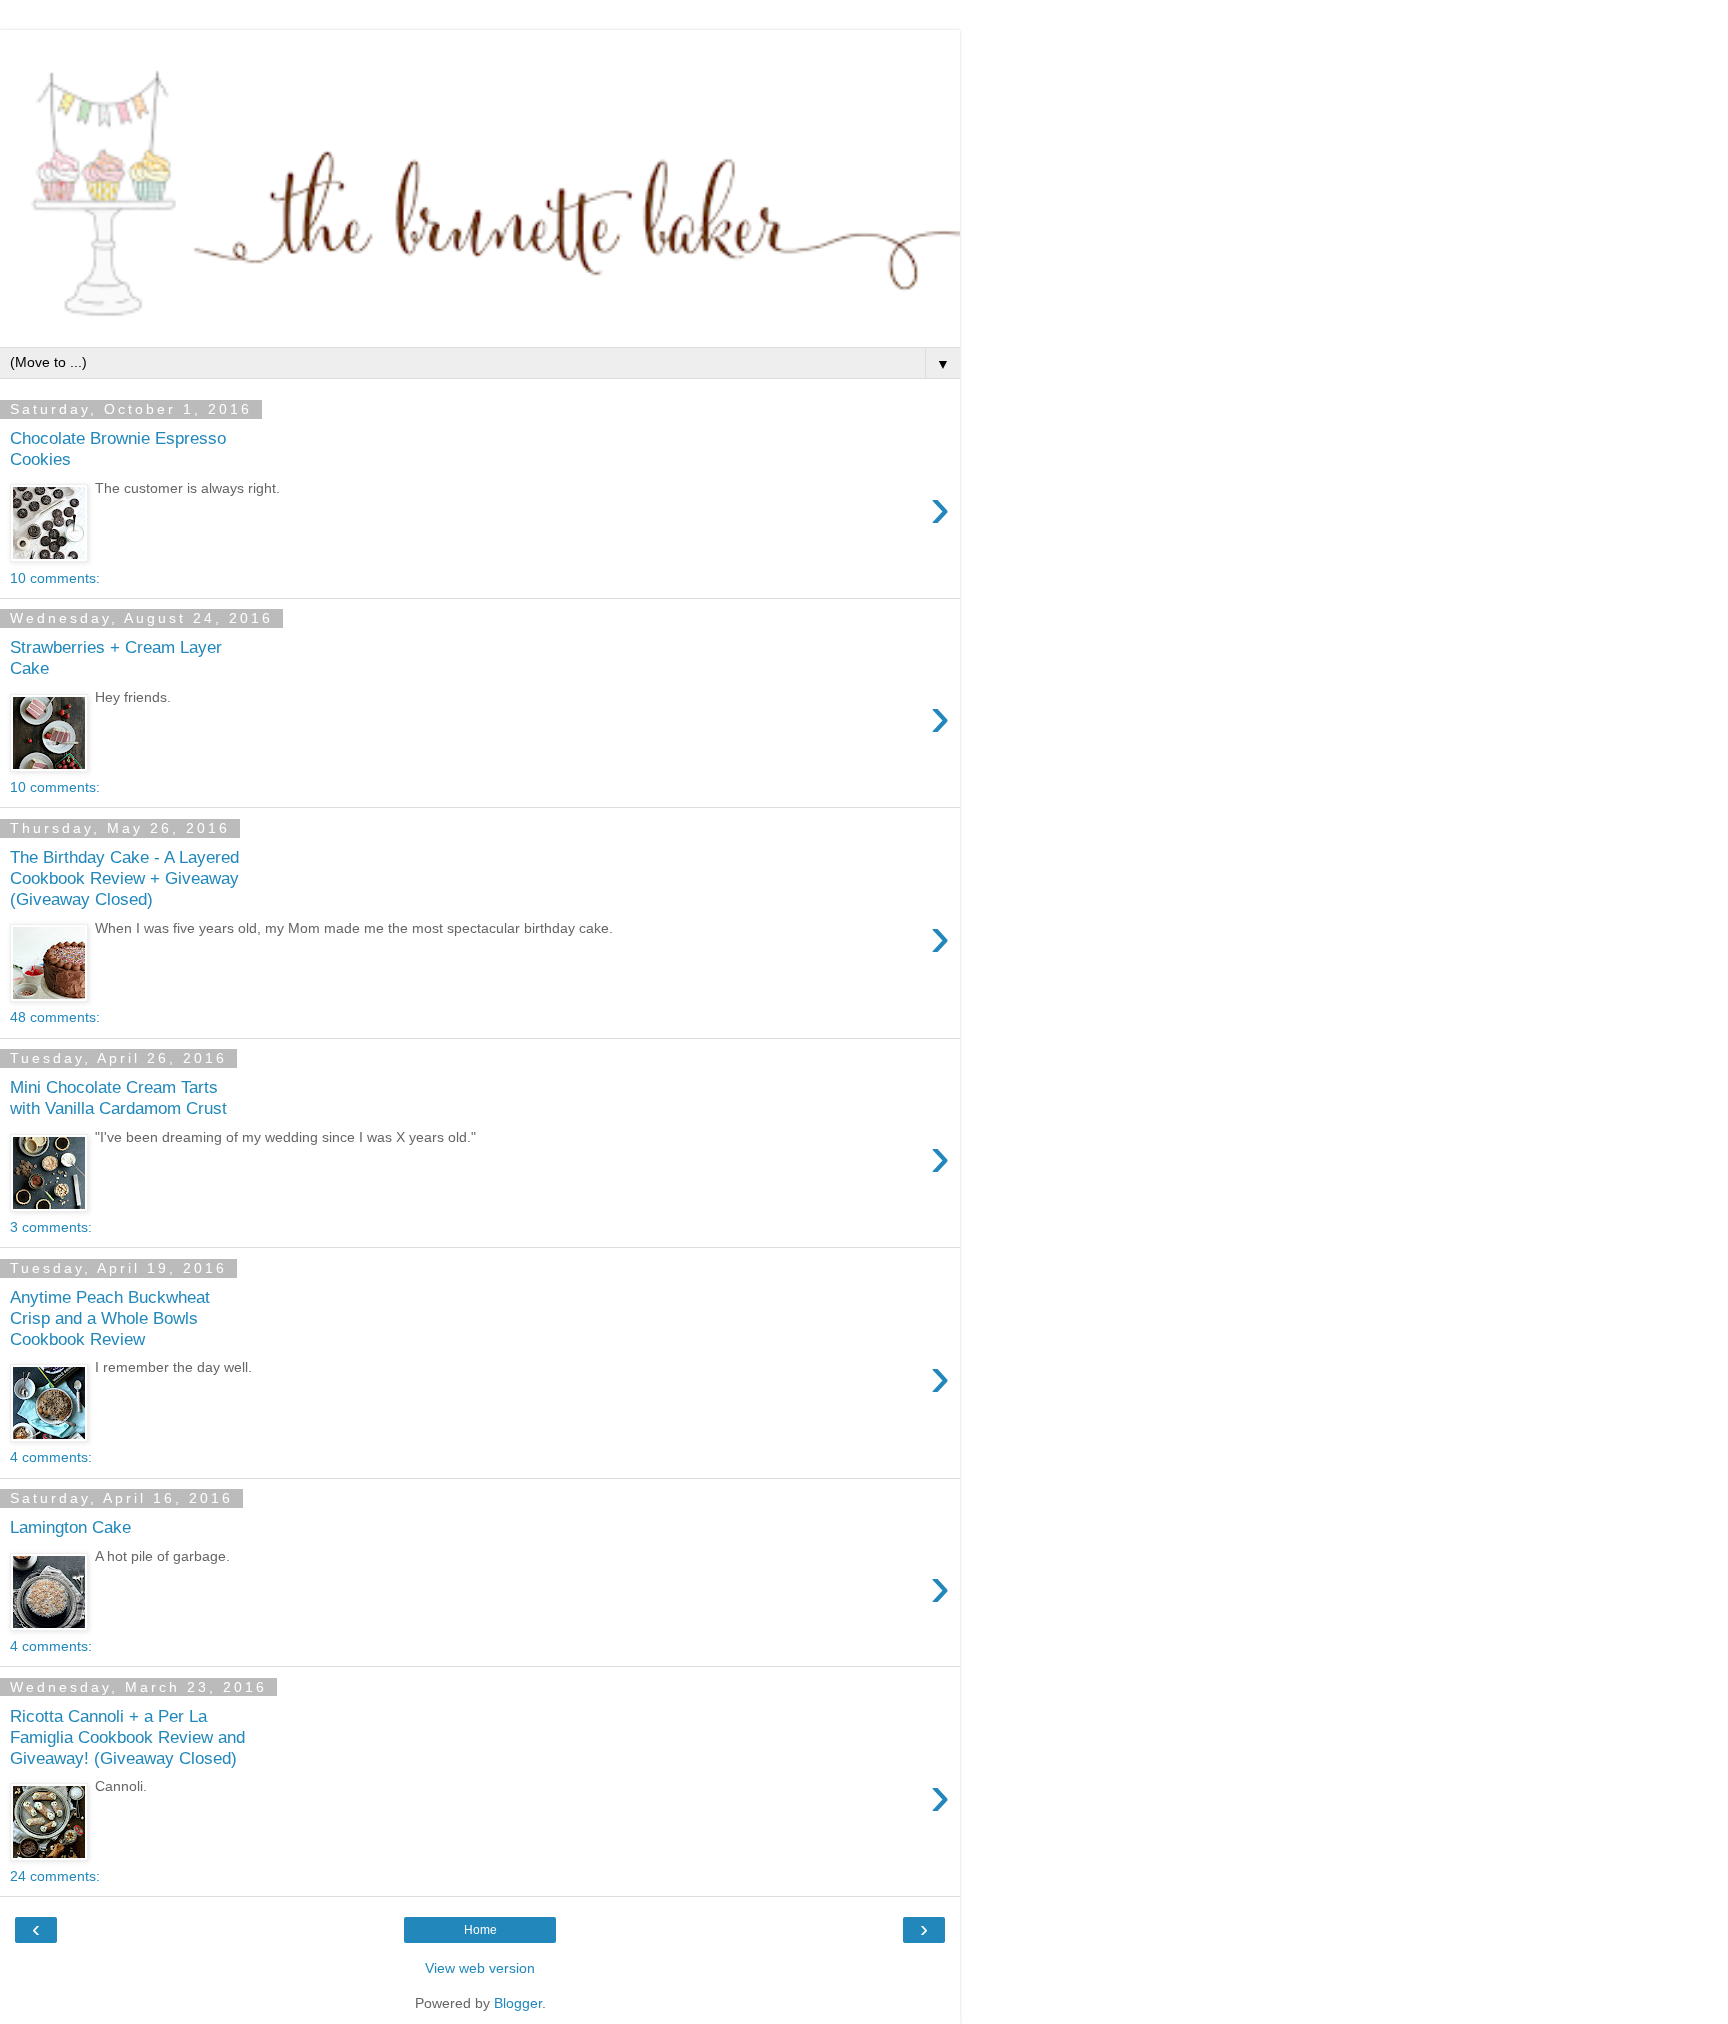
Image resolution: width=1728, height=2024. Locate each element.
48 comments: (55, 1017)
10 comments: (55, 578)
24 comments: (55, 1876)
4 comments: (51, 1457)
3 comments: (51, 1227)
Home (480, 1930)
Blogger (518, 2003)
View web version (480, 1968)
